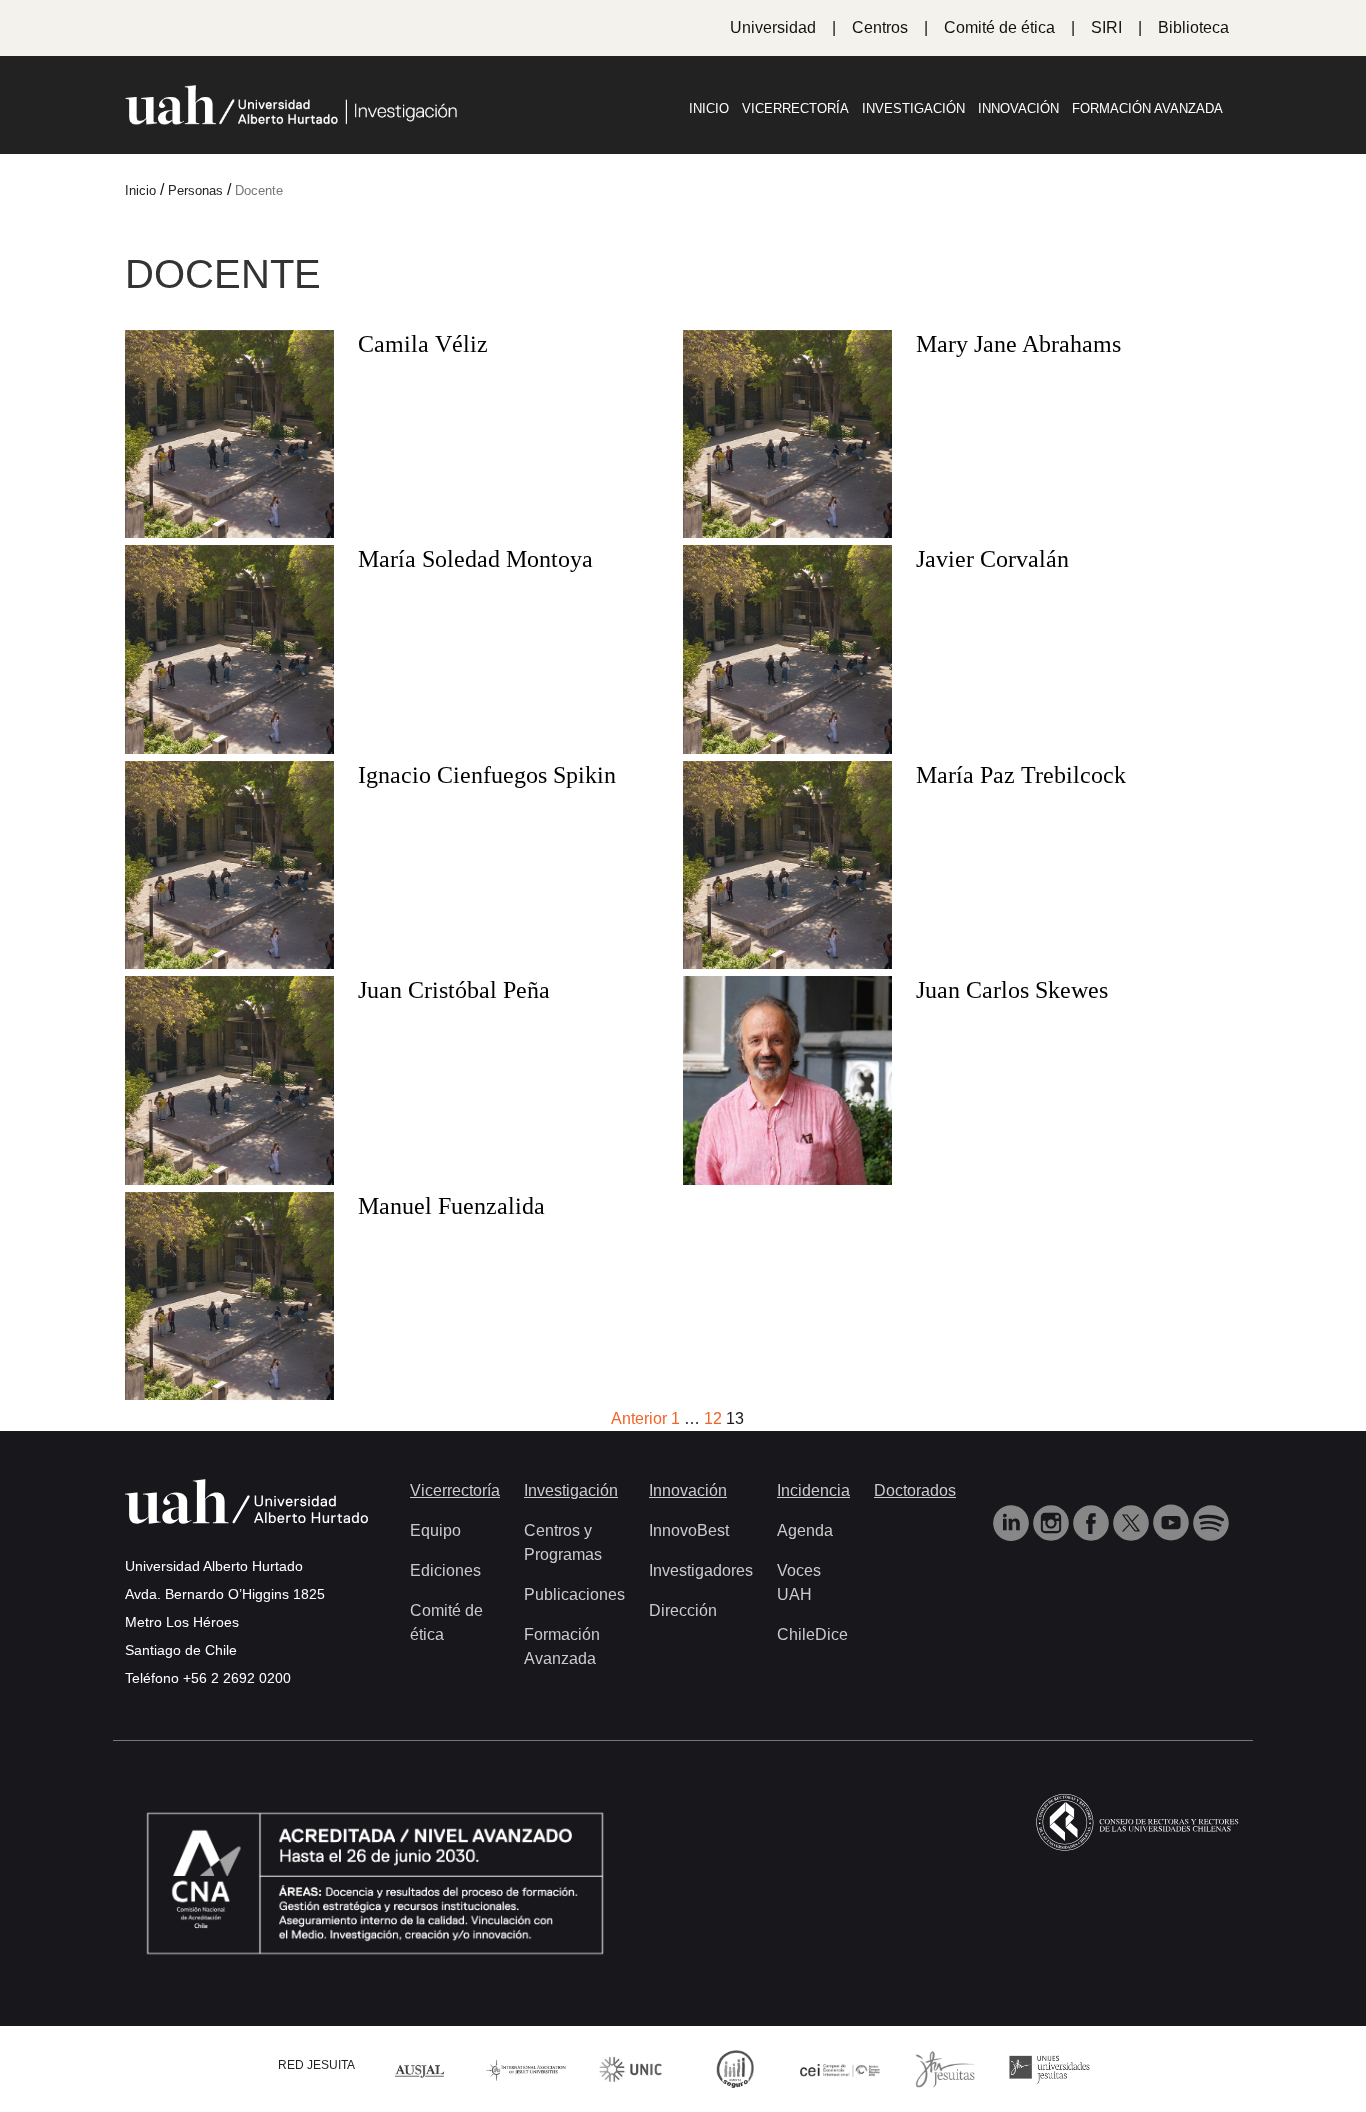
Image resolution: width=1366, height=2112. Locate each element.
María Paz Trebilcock (1021, 775)
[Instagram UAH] (1053, 1521)
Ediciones (445, 1570)
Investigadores (701, 1570)
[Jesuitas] (945, 2068)
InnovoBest (689, 1530)
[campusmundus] (840, 2068)
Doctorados (915, 1490)
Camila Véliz (423, 344)
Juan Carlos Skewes (1012, 990)
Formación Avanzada (1147, 108)
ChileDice (812, 1634)
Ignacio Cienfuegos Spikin (487, 775)
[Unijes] (1049, 2068)
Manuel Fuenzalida (451, 1206)
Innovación (1018, 108)
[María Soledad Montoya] (229, 748)
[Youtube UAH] (1173, 1521)
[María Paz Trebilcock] (787, 963)
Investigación (913, 108)
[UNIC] (630, 2068)
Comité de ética (999, 27)
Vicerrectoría (795, 108)
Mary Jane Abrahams (1018, 344)
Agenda (805, 1530)
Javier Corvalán (992, 559)
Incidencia (813, 1490)
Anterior (639, 1418)
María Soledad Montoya (475, 559)
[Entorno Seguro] (735, 2068)
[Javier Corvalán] (787, 748)
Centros (880, 27)
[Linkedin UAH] (1013, 1521)
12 (713, 1418)
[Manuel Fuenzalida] (229, 1394)
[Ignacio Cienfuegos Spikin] (229, 963)
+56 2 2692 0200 (237, 1678)
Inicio (709, 108)
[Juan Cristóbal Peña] (229, 1179)
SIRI (1106, 27)
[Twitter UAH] (1133, 1521)
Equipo (435, 1530)
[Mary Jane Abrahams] (787, 532)
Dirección (683, 1610)
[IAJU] (526, 2068)
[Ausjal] (421, 2068)
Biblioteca (1193, 27)
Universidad (773, 27)
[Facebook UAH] (1093, 1521)
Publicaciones (574, 1594)
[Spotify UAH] (1211, 1521)
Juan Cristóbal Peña (454, 990)
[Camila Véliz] (229, 532)
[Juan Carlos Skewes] (787, 1179)
